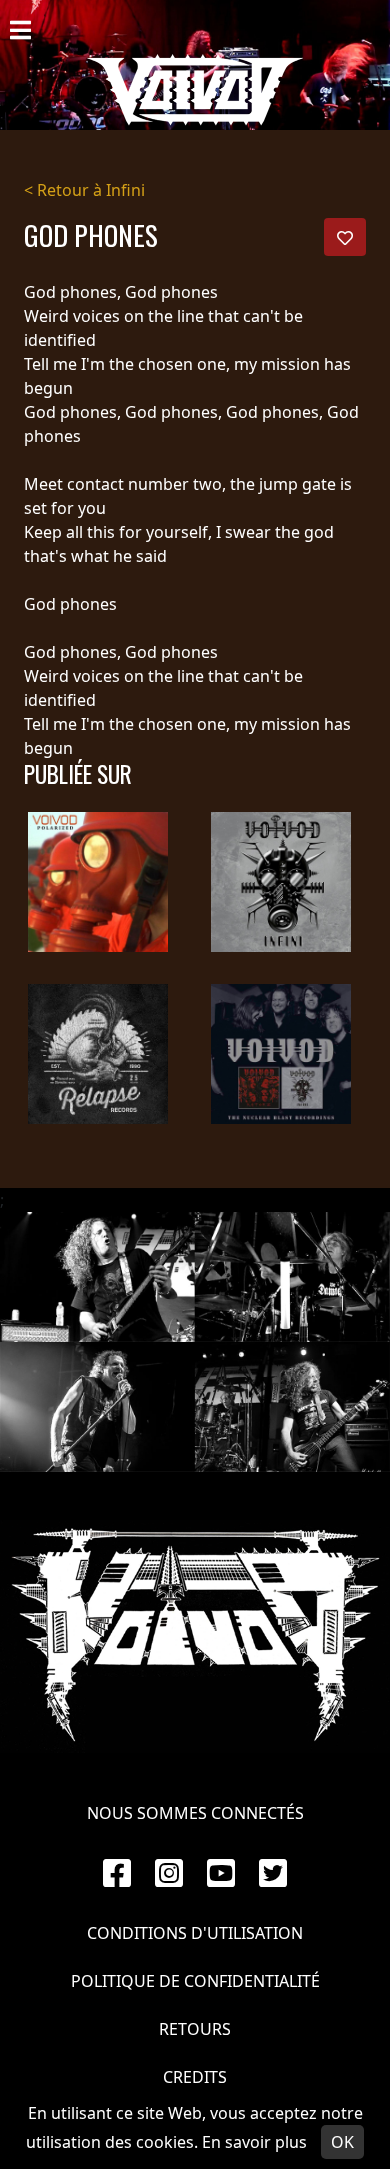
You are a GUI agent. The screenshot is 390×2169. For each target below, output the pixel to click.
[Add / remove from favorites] (345, 237)
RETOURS (195, 2029)
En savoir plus (254, 2142)
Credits (195, 2077)
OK (342, 2142)
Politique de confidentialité (195, 1981)
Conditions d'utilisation (195, 1933)
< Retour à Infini (84, 190)
